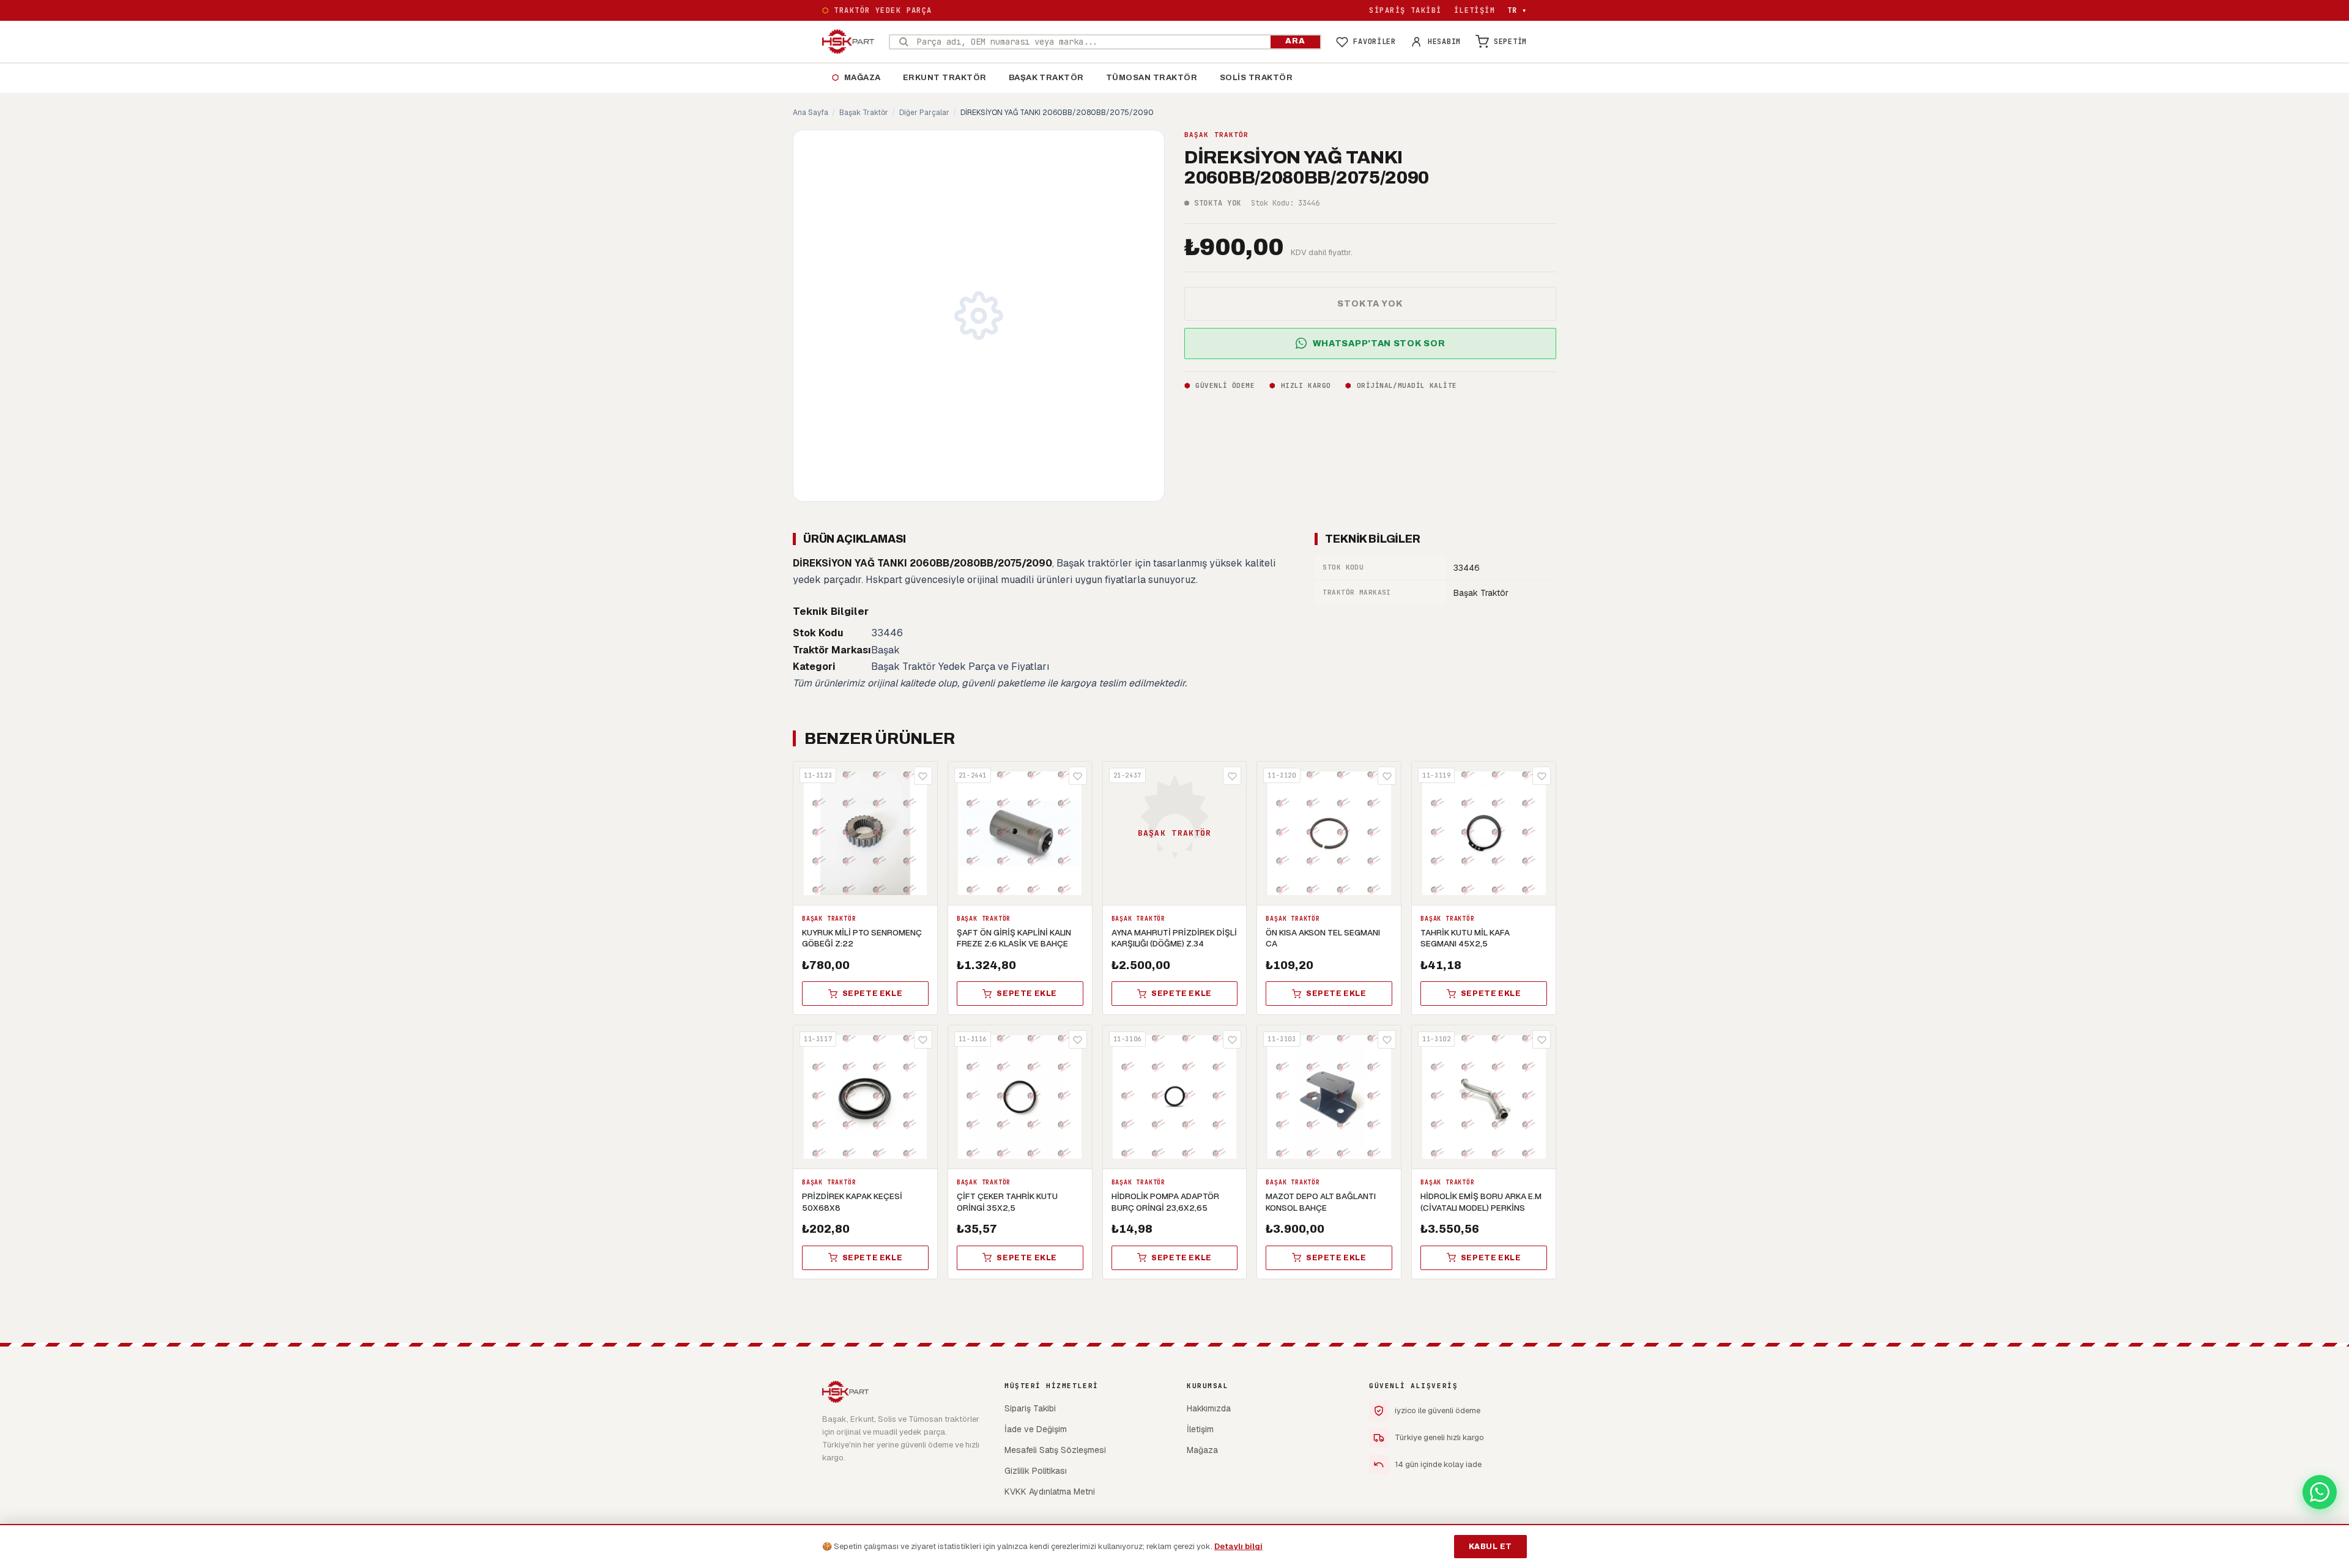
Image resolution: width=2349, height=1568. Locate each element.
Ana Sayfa (811, 113)
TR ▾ (1517, 10)
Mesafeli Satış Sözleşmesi (1055, 1450)
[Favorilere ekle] (923, 776)
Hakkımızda (1209, 1408)
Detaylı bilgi (1238, 1546)
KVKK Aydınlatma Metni (1050, 1492)
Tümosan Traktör (1152, 78)
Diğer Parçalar (924, 113)
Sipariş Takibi (1405, 10)
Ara (1295, 41)
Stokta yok (1370, 303)
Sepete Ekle (873, 994)
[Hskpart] (848, 42)
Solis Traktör (1256, 78)
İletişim (1475, 10)
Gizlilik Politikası (1036, 1471)
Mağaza (856, 78)
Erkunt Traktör (945, 78)
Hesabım (1444, 42)
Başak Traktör (1046, 78)
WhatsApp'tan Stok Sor (1379, 343)
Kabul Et (1490, 1547)
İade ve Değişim (1036, 1429)
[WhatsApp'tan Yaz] (2320, 1492)
